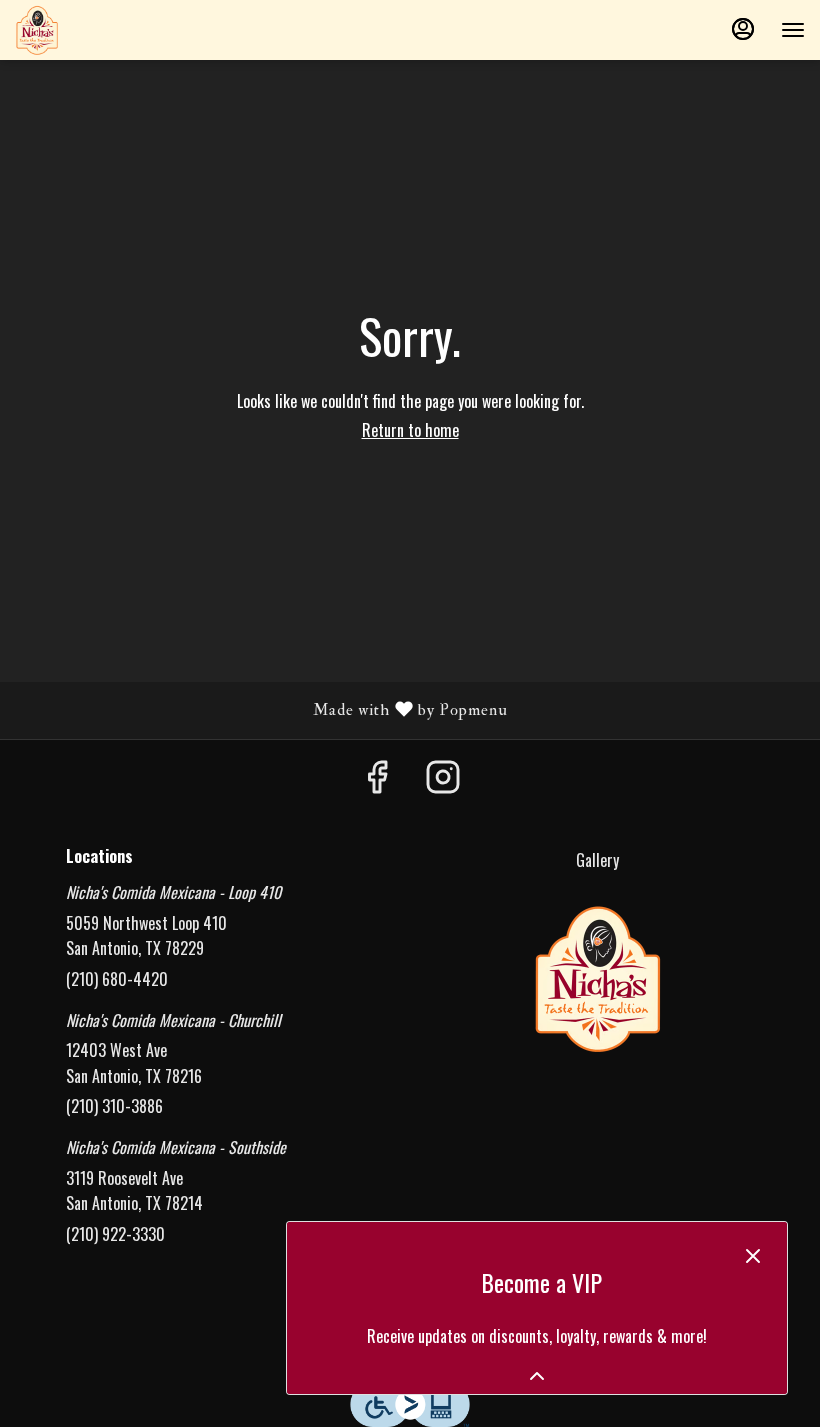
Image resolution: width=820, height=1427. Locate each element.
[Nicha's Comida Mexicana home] (105, 30)
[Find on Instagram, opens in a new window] (443, 779)
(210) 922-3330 (115, 1234)
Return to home (410, 430)
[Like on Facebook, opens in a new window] (377, 779)
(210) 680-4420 (117, 979)
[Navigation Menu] (793, 30)
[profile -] (743, 29)
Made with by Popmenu (261, 710)
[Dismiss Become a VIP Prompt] (753, 1256)
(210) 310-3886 (114, 1106)
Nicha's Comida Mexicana (597, 978)
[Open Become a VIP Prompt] (537, 1376)
